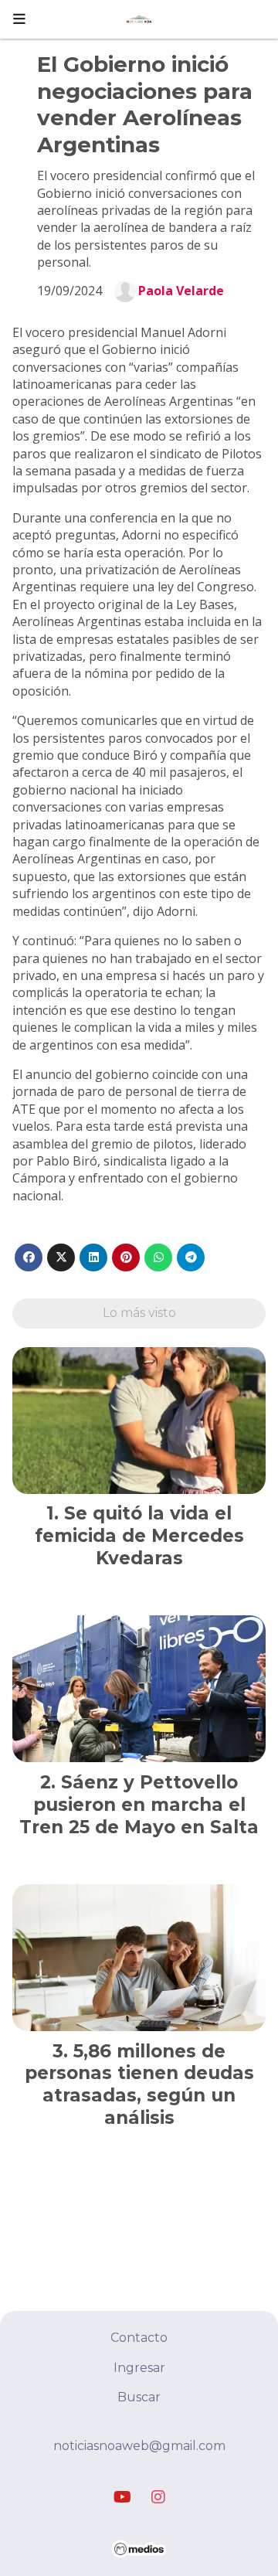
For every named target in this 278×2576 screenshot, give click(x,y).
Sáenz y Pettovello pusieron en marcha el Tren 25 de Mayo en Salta (139, 1805)
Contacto (139, 2338)
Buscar (139, 2397)
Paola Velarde (181, 291)
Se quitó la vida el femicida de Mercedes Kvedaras (139, 1536)
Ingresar (139, 2368)
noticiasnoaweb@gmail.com (139, 2446)
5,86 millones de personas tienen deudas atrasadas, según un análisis (139, 2084)
